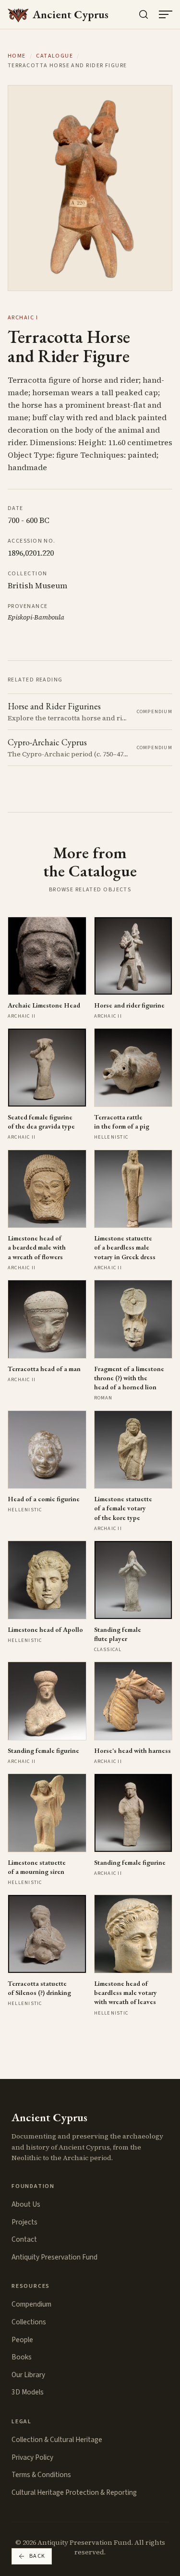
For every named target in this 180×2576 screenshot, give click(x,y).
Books (22, 2357)
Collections (29, 2322)
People (22, 2340)
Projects (24, 2222)
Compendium (31, 2304)
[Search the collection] (144, 14)
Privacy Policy (32, 2457)
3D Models (28, 2392)
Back (37, 2556)
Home (17, 56)
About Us (26, 2204)
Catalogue (54, 56)
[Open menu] (166, 14)
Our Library (28, 2375)
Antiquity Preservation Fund (54, 2257)
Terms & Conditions (41, 2475)
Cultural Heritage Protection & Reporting (74, 2492)
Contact (24, 2239)
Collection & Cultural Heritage (57, 2440)
